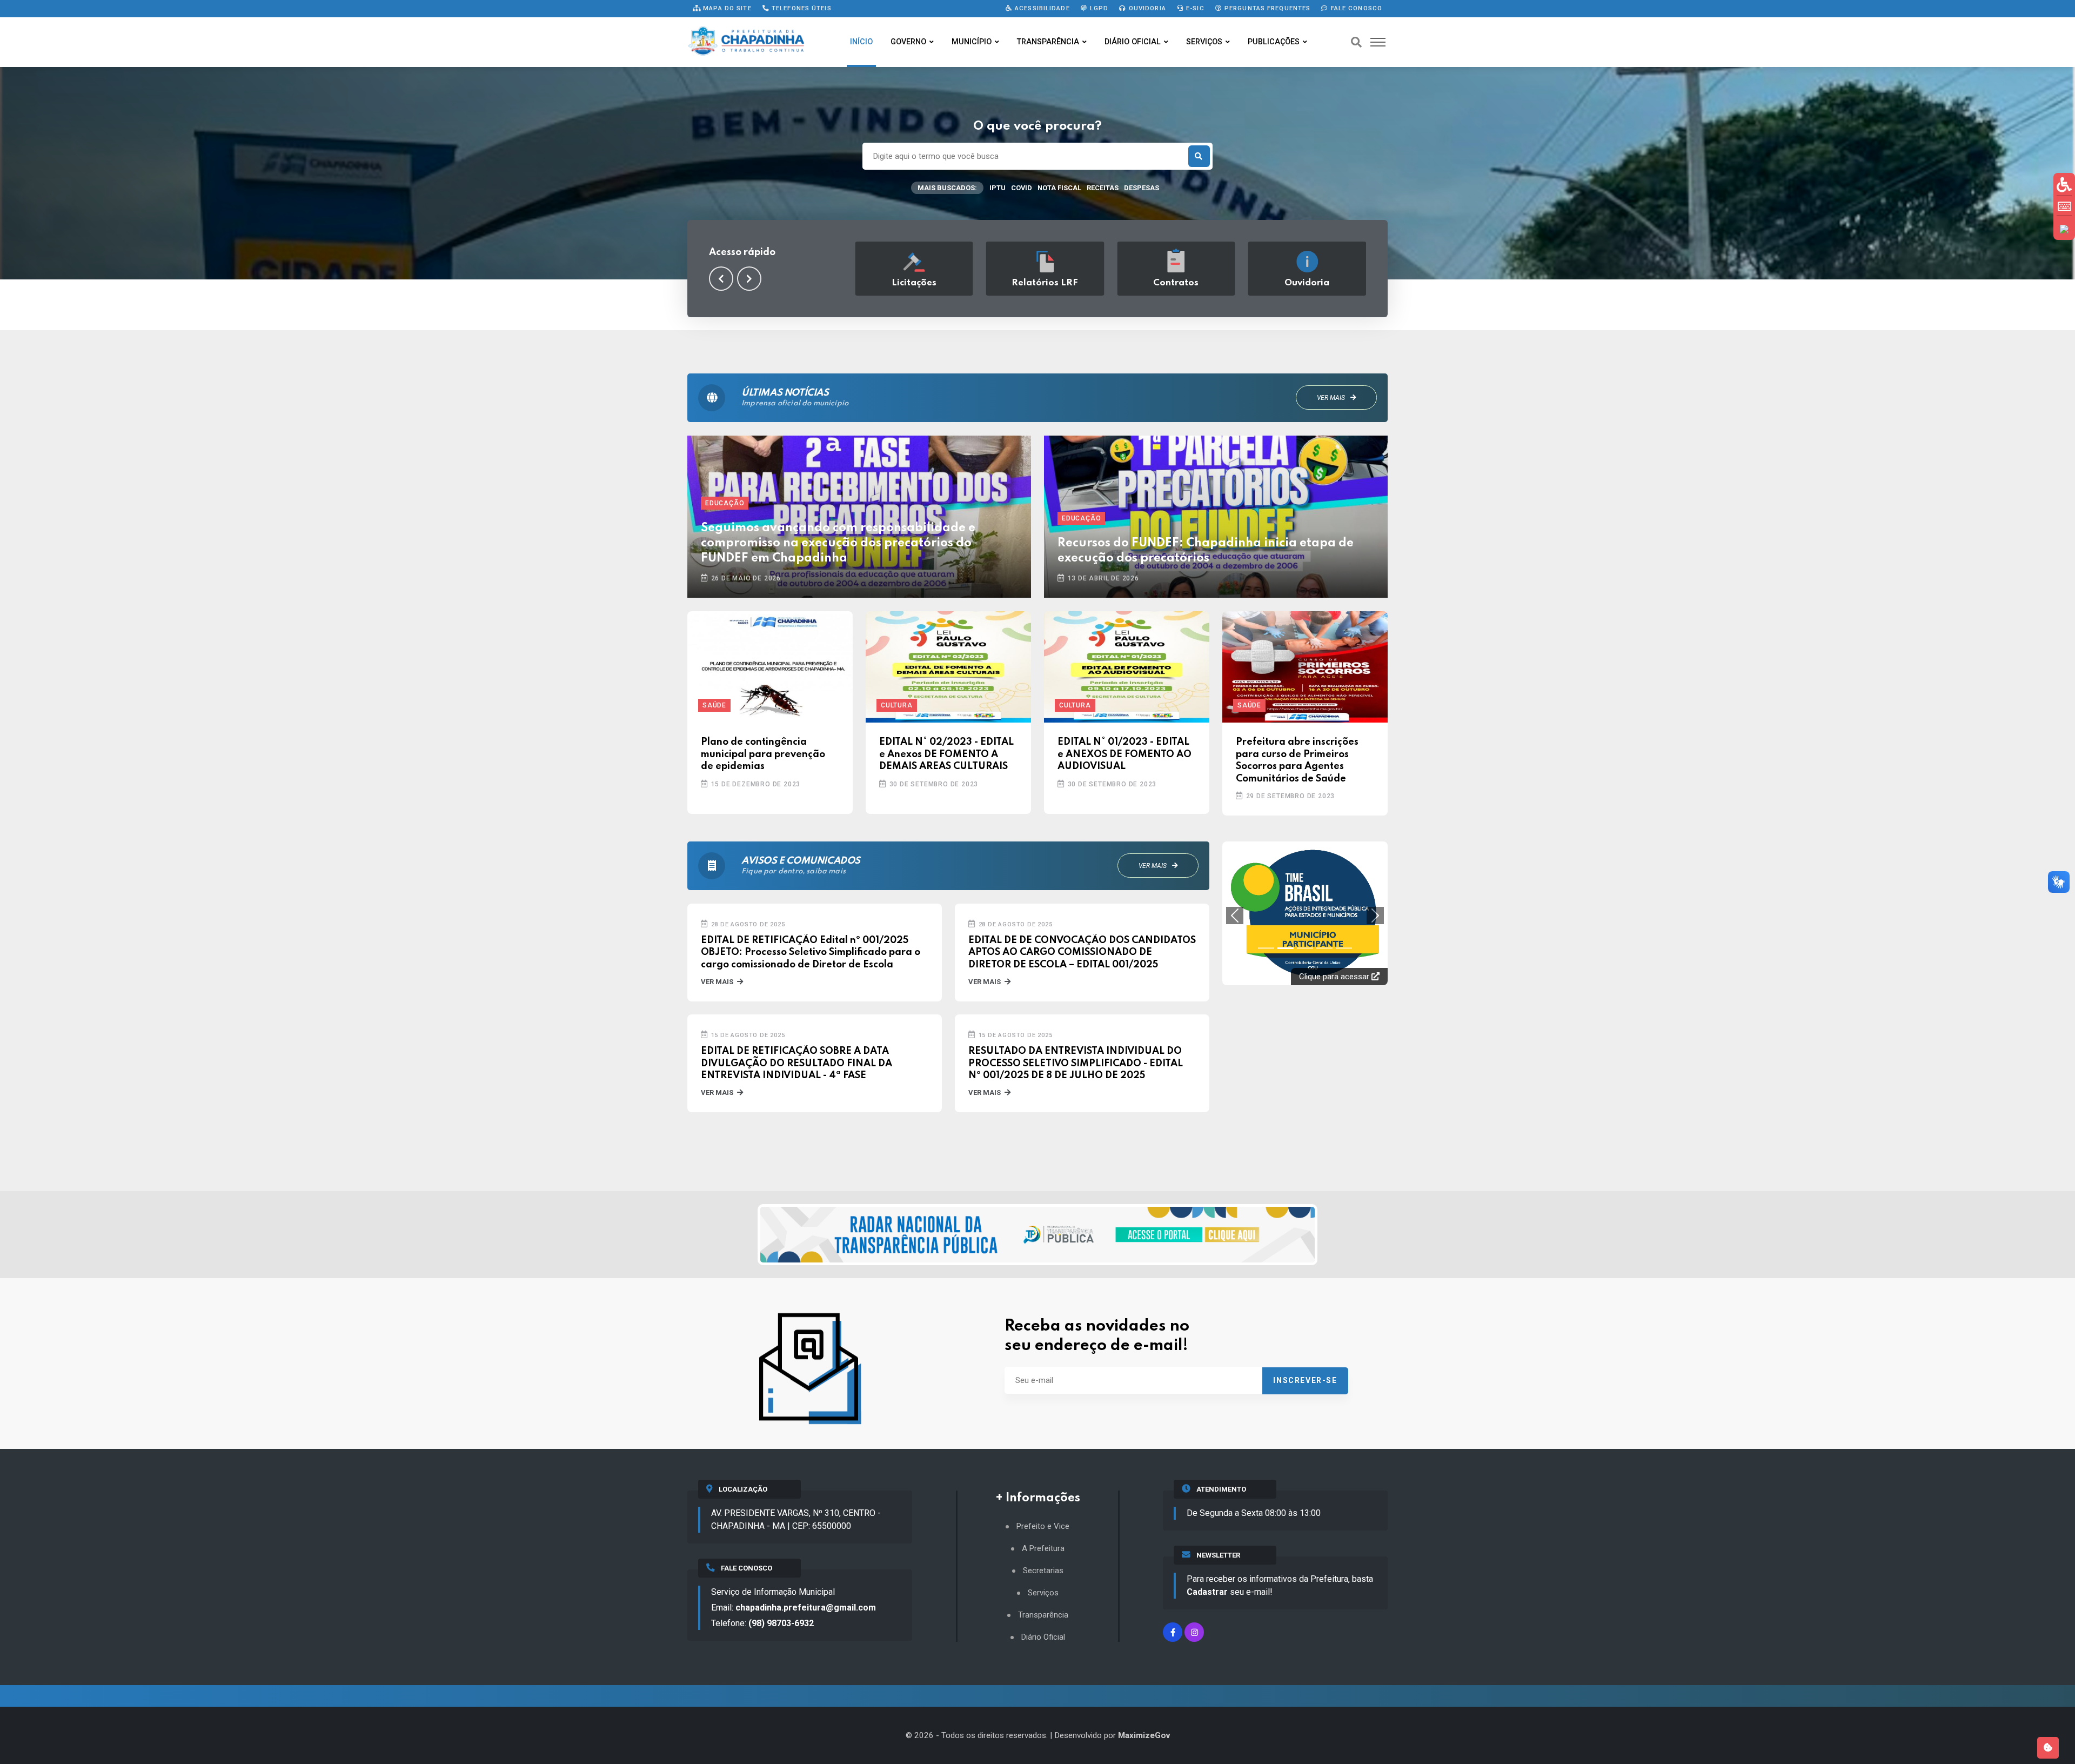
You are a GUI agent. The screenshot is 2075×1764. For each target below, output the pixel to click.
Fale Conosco (1355, 8)
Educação (725, 503)
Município (972, 42)
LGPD (1098, 8)
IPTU (998, 188)
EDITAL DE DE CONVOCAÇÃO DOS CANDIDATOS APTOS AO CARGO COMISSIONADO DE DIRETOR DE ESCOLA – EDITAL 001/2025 (1082, 953)
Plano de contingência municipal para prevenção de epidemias (763, 754)
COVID (1022, 188)
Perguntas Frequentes (1267, 8)
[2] (1305, 887)
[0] (1266, 887)
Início (861, 42)
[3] (1324, 887)
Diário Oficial (1133, 42)
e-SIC (1194, 8)
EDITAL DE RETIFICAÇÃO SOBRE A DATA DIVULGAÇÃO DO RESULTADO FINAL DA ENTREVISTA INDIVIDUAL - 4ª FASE (796, 1063)
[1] (1286, 887)
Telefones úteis (801, 8)
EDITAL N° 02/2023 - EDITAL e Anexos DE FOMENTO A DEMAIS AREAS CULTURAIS (946, 754)
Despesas (1142, 188)
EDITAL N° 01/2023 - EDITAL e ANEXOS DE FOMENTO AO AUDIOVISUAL (1124, 754)
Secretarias (1043, 1571)
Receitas (1103, 188)
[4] (1344, 887)
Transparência (1048, 42)
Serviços (1204, 42)
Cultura (897, 705)
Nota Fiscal (1059, 188)
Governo (908, 42)
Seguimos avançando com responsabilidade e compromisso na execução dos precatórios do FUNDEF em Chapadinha (838, 543)
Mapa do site (726, 8)
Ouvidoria (1146, 8)
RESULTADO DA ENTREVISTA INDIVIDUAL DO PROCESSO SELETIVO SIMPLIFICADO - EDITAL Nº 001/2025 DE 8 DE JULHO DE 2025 (1076, 1063)
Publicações (1274, 42)
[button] (721, 279)
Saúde (714, 705)
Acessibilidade (1041, 8)
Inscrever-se (1305, 1380)
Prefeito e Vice (1043, 1526)
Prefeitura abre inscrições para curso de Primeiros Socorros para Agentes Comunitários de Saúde (1297, 760)
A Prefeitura (1043, 1549)
